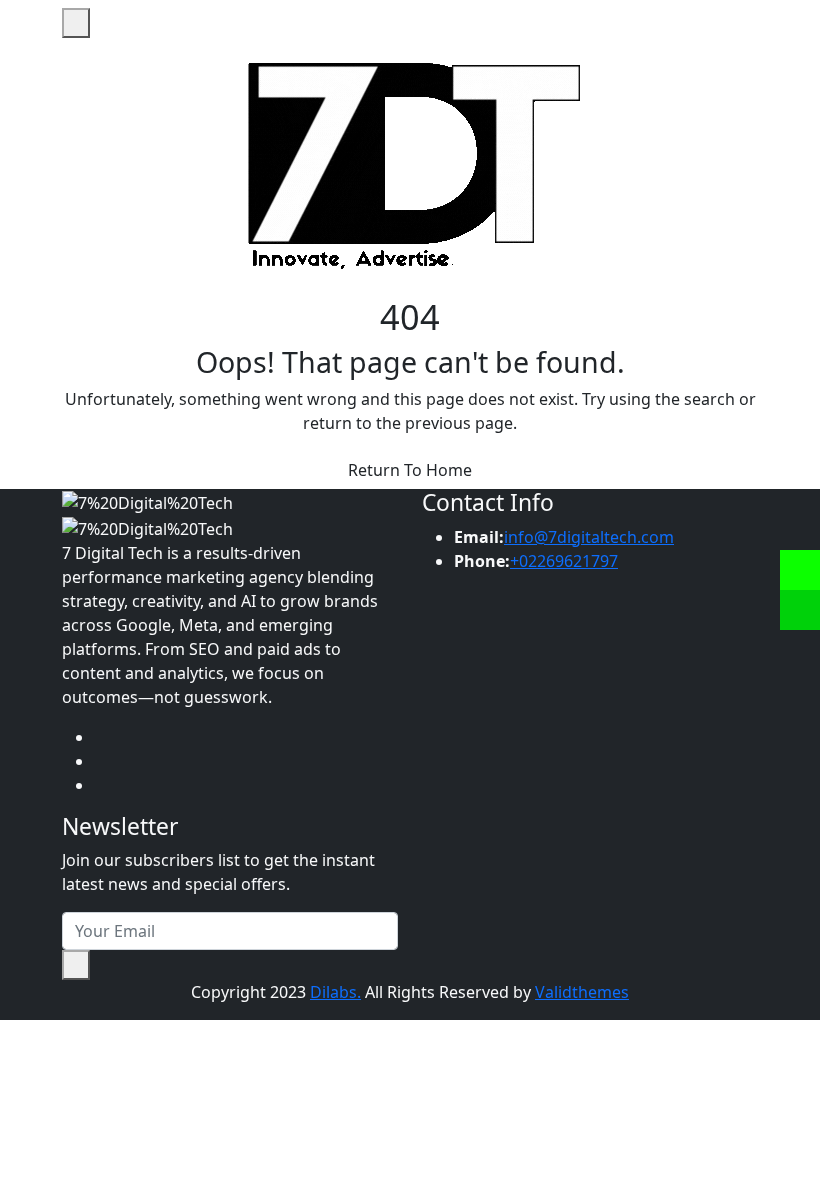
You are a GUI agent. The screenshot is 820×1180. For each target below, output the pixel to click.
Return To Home (410, 470)
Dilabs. (335, 992)
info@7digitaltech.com (589, 537)
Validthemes (582, 992)
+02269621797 (564, 561)
